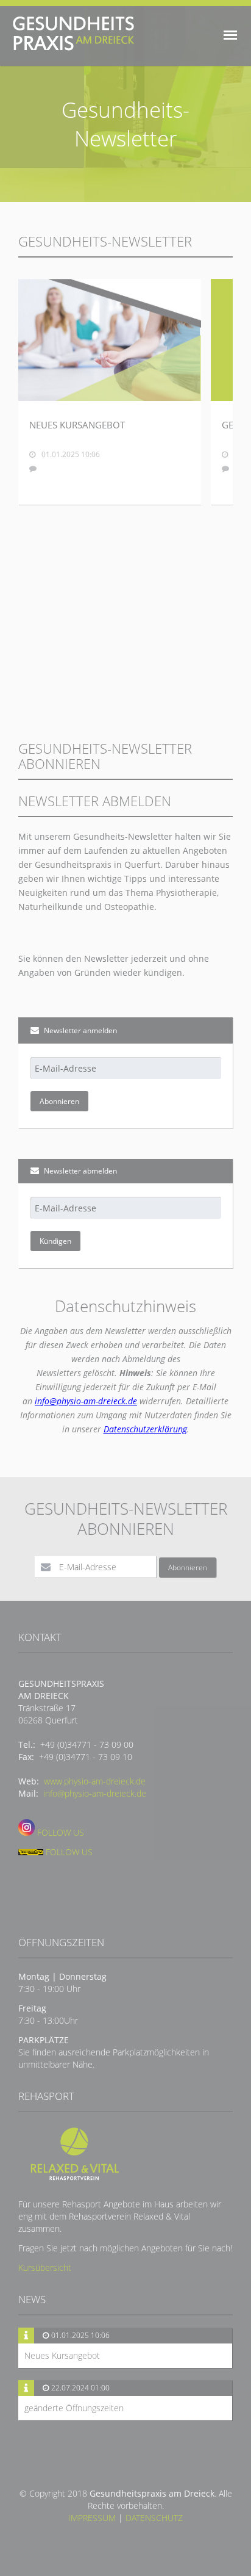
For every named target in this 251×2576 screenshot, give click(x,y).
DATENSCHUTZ (154, 2518)
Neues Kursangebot (62, 2355)
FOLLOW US (59, 1832)
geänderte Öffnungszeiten (74, 2408)
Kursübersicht (45, 2268)
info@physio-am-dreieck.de (86, 1401)
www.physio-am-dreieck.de (95, 1781)
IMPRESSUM (92, 2518)
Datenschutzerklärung (145, 1429)
